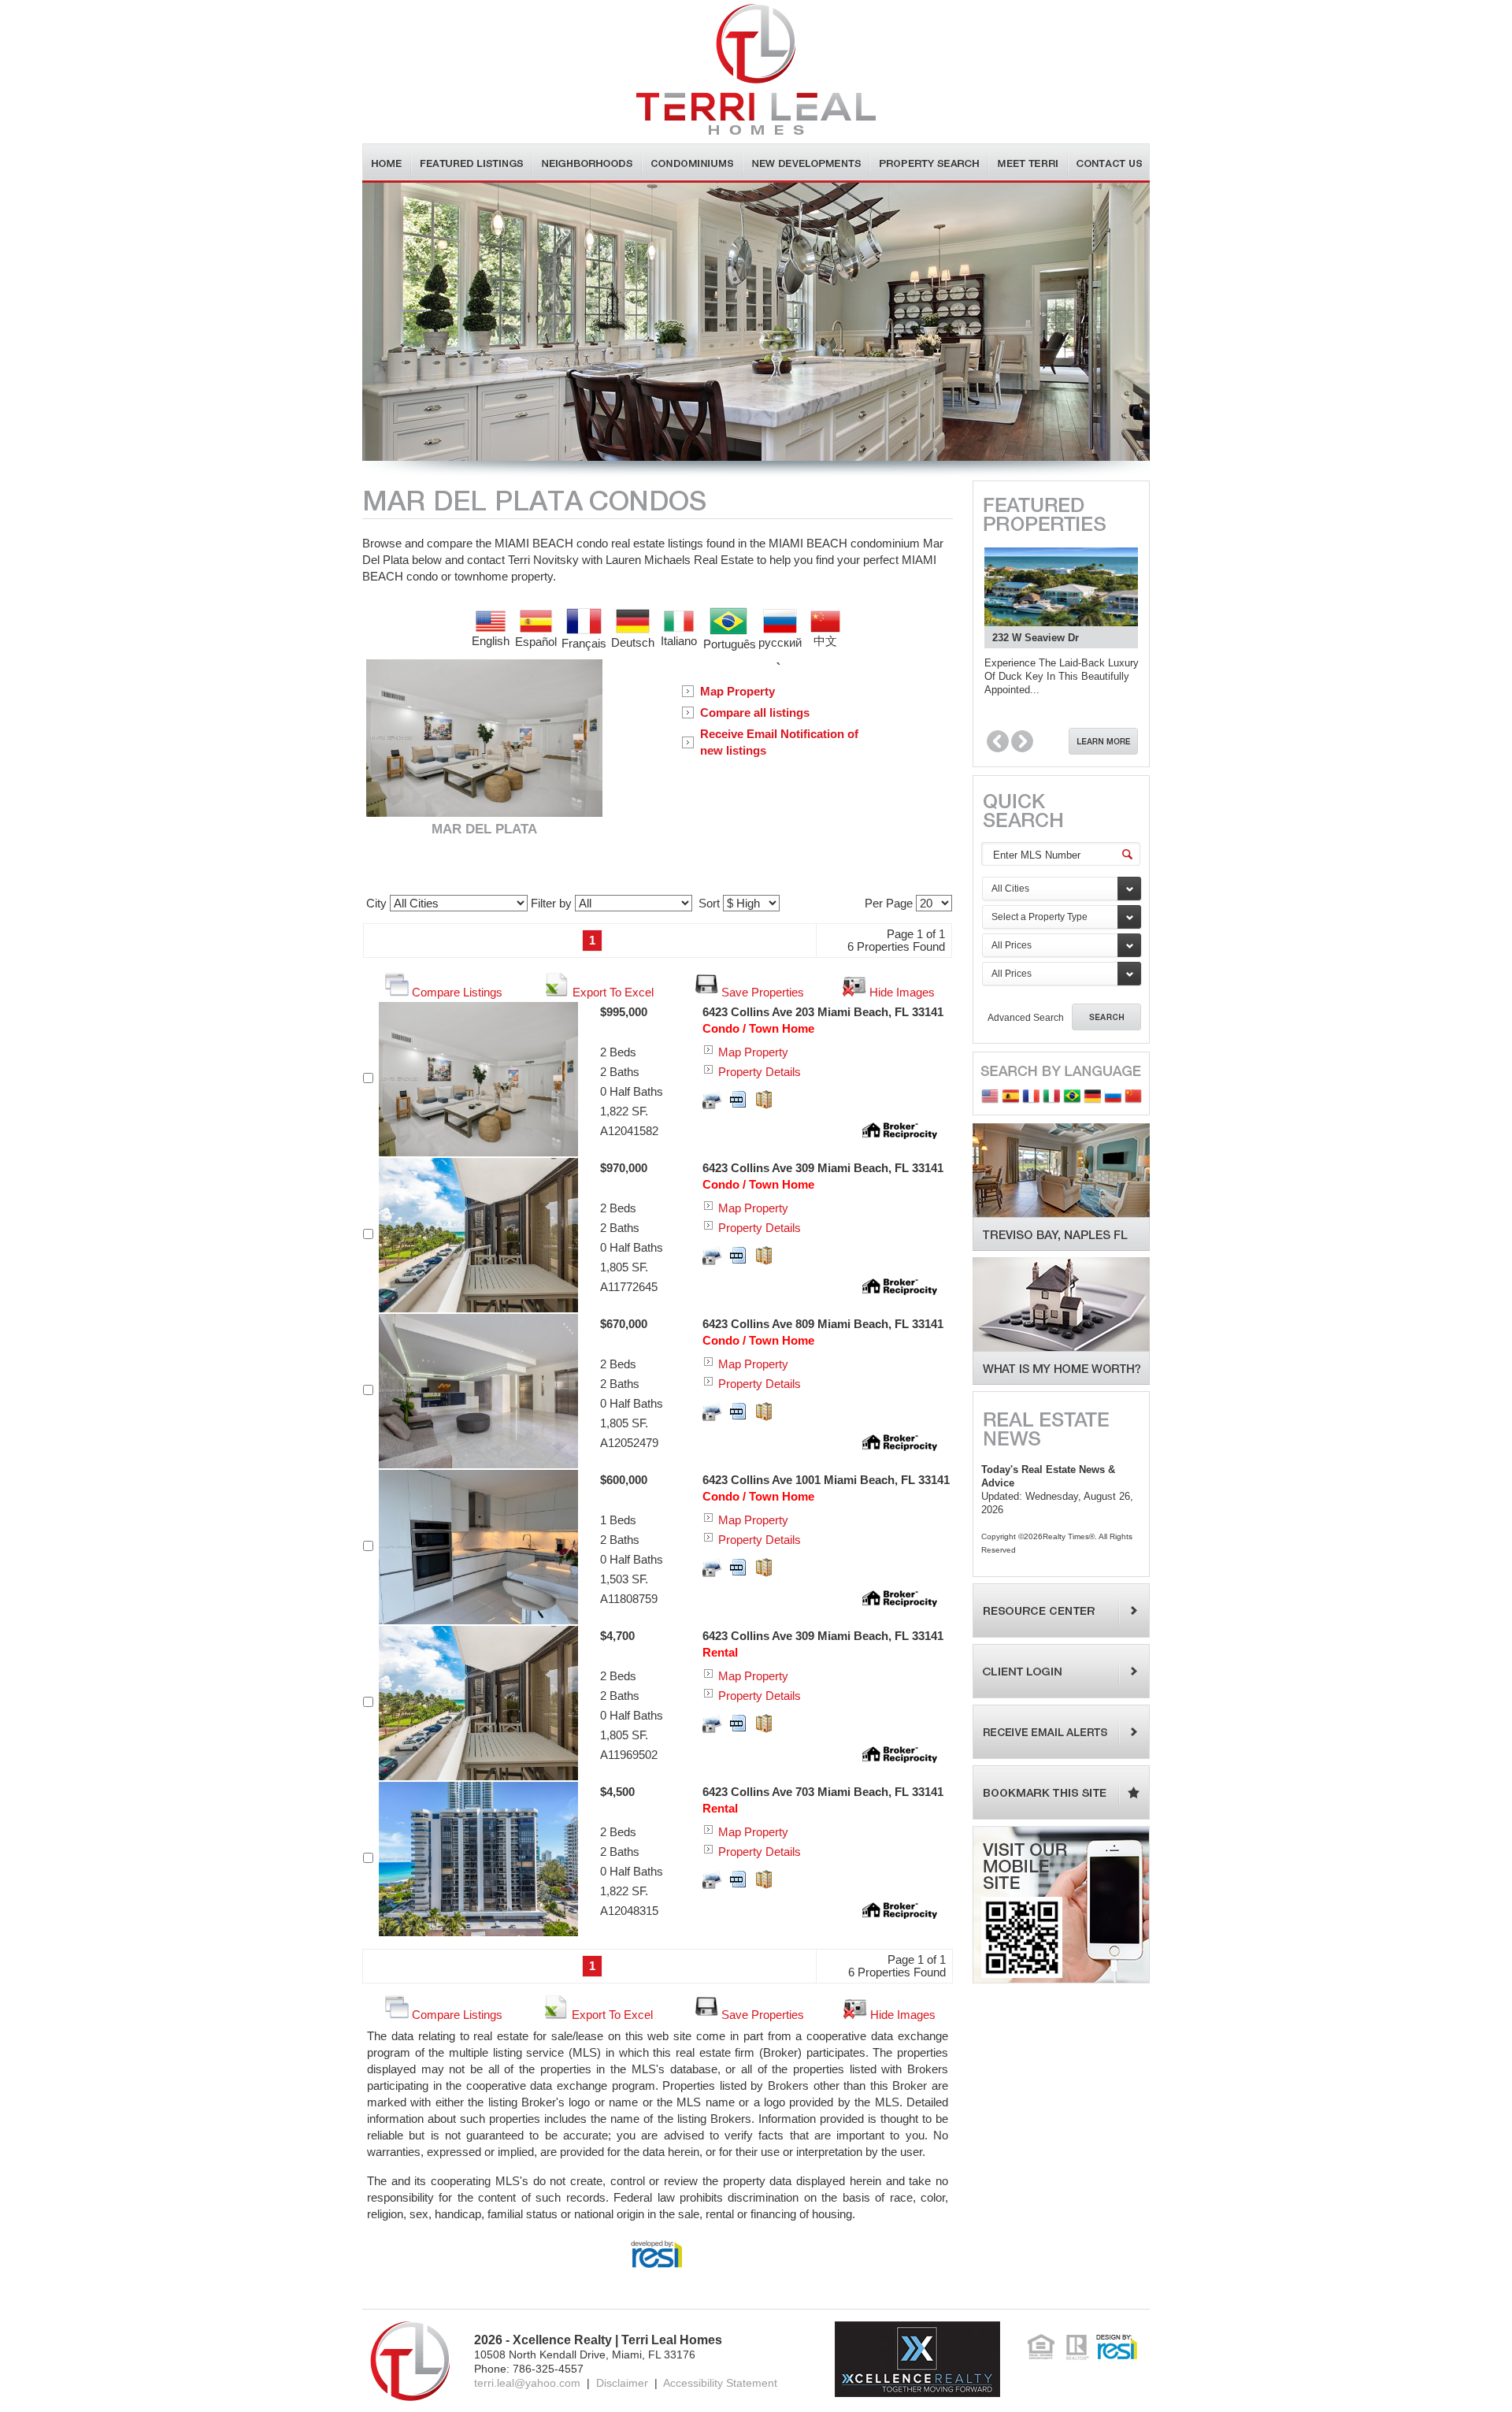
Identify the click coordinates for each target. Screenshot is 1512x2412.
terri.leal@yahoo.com (527, 2383)
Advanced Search (1026, 1018)
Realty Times (1066, 1536)
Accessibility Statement (720, 2383)
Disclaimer (622, 2383)
